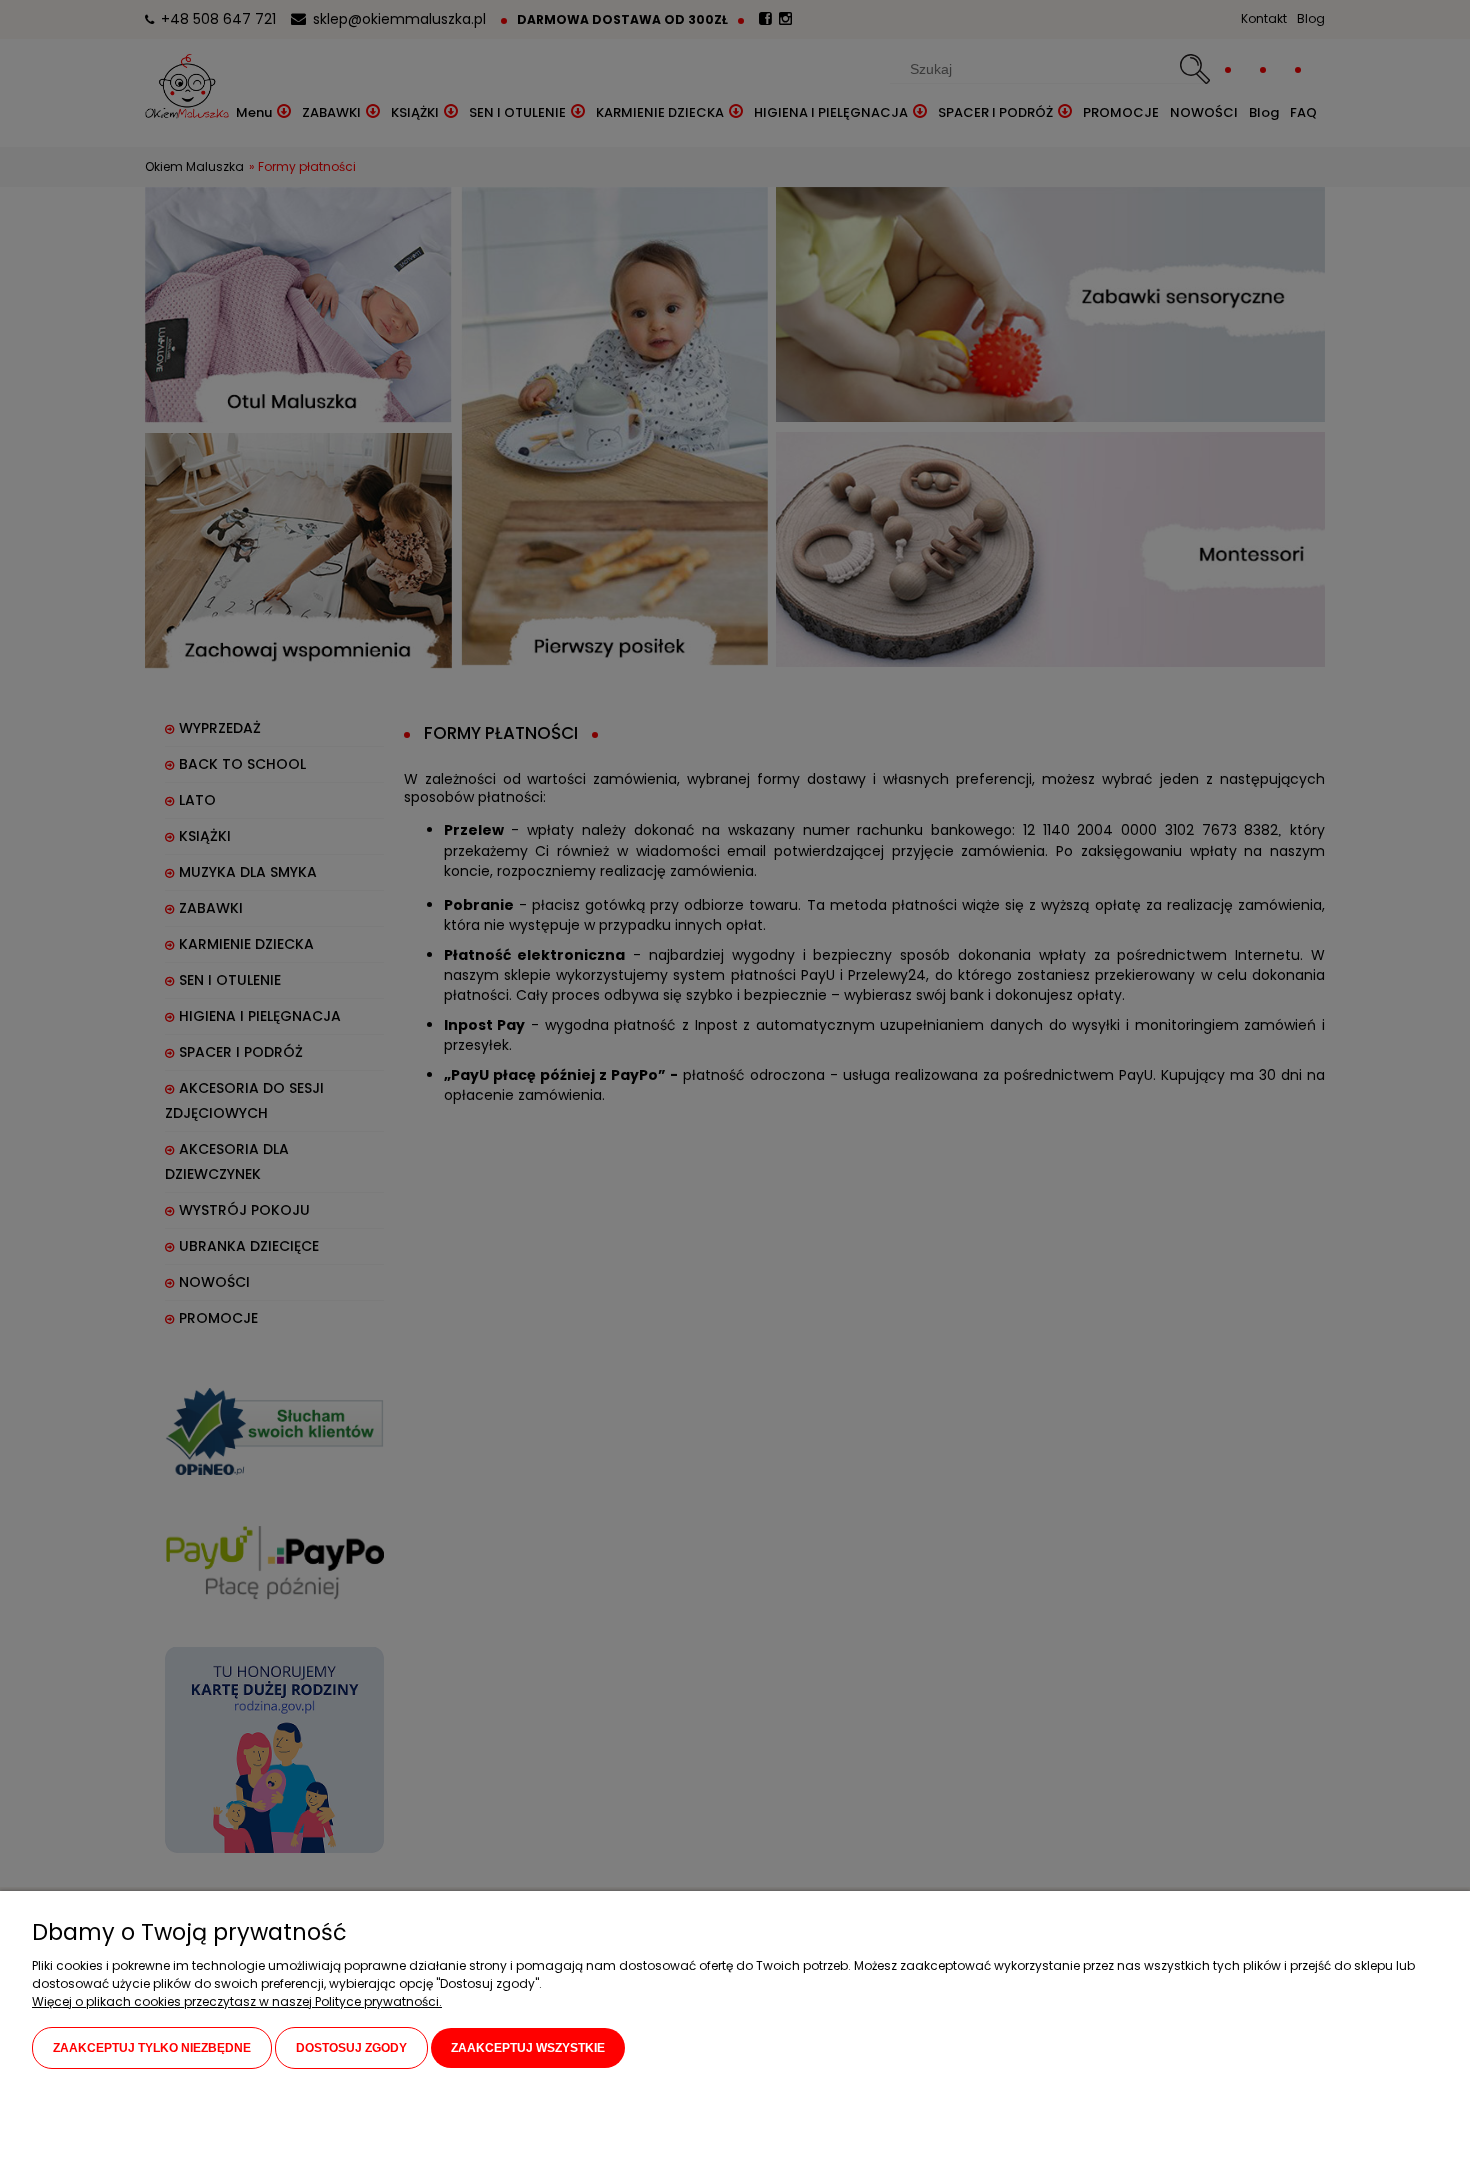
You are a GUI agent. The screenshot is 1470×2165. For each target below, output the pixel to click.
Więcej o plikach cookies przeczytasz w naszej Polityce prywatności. (237, 2001)
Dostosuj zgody (351, 2048)
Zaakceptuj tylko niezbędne (152, 2048)
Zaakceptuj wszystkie (528, 2048)
